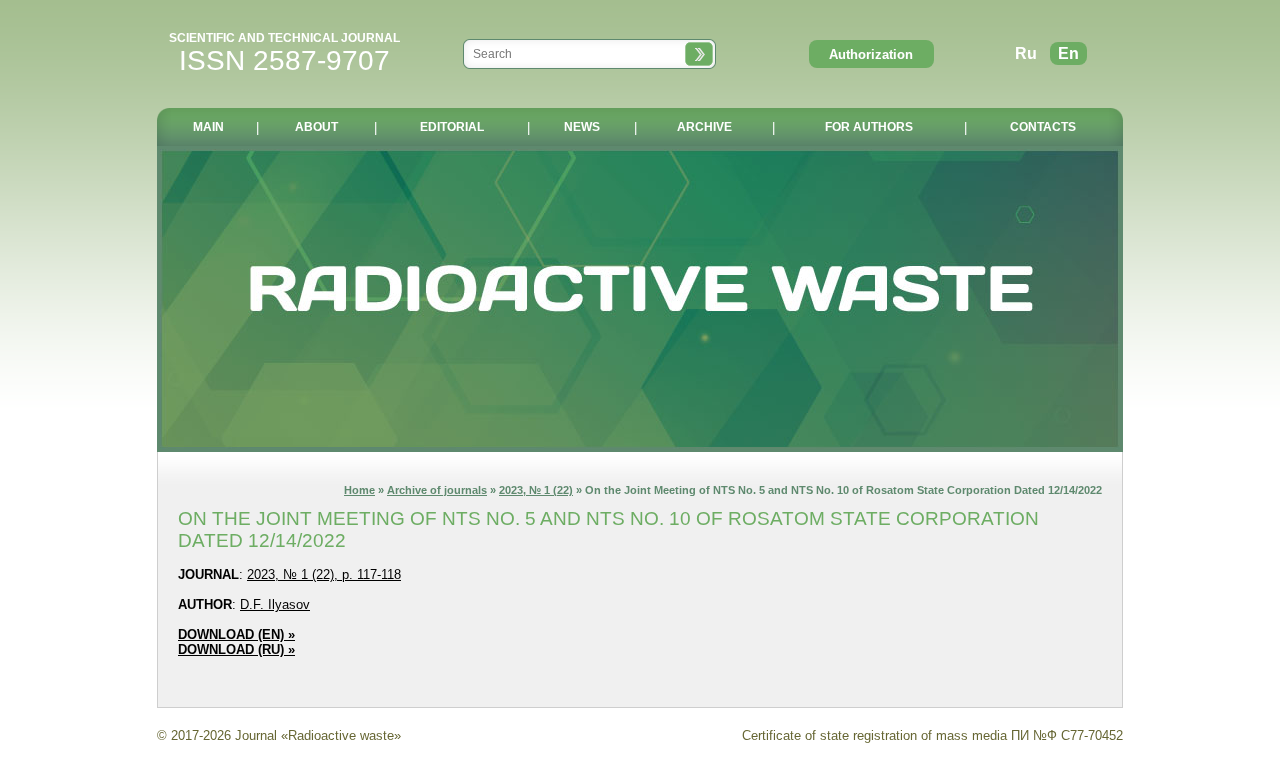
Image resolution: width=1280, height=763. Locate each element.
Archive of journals (437, 490)
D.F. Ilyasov (275, 604)
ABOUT (316, 127)
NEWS (582, 127)
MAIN (208, 127)
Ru (1026, 53)
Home (359, 490)
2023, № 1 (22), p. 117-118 (324, 574)
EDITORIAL (452, 127)
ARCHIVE (704, 127)
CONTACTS (1043, 127)
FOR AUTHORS (869, 127)
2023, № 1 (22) (536, 490)
